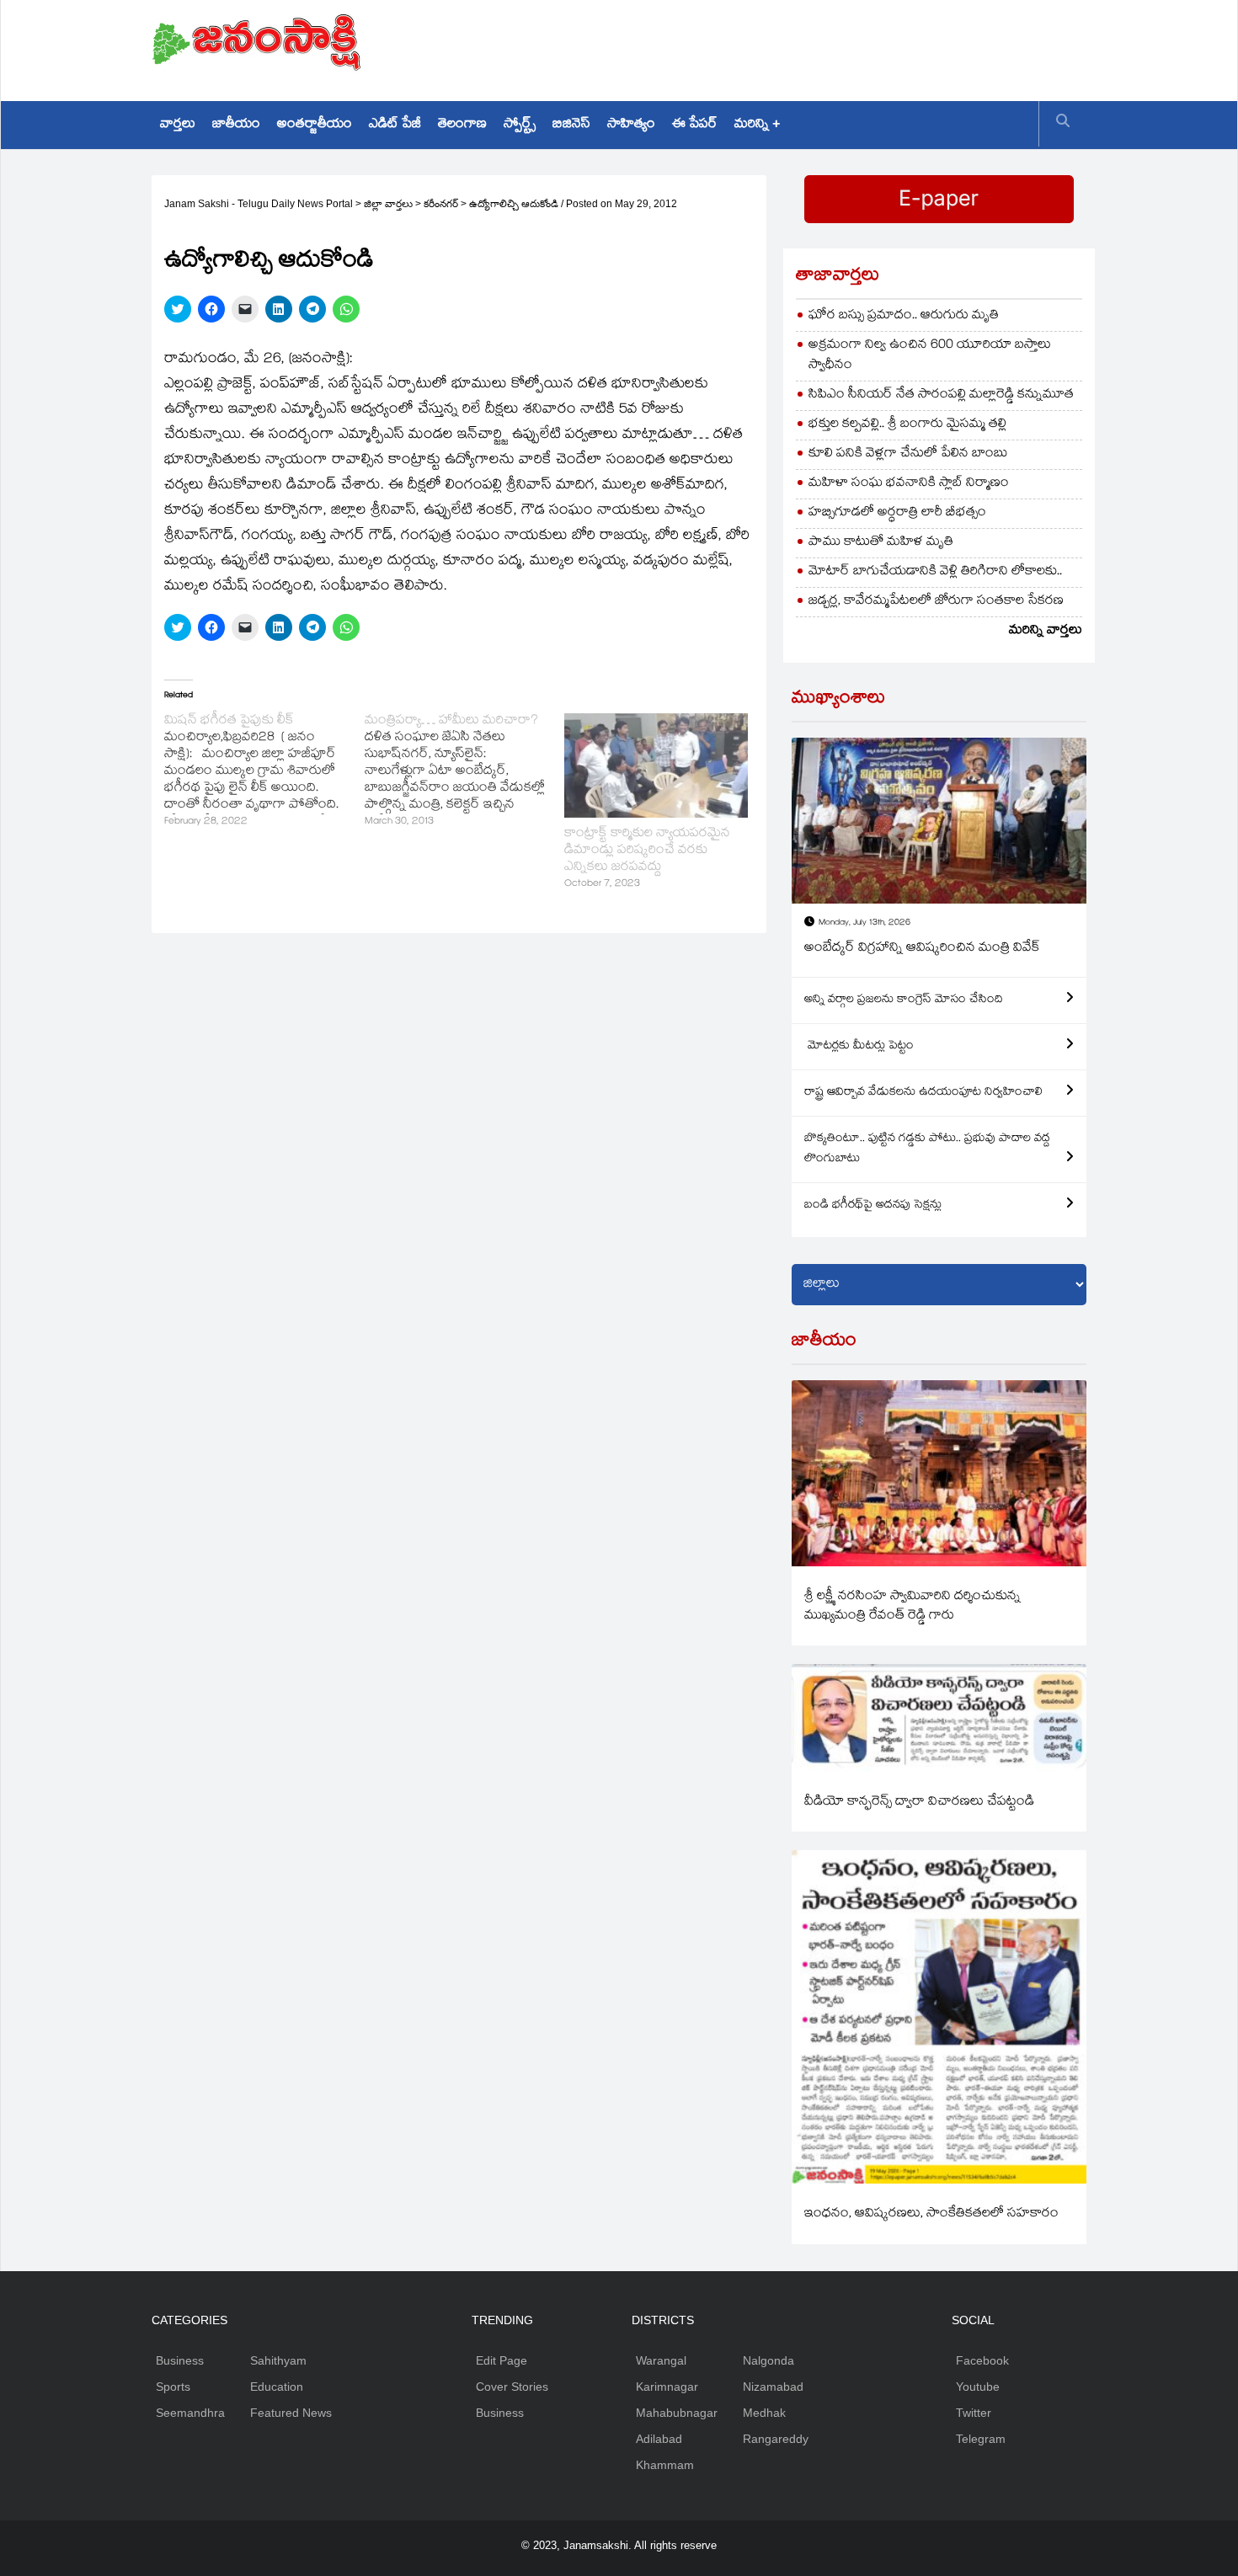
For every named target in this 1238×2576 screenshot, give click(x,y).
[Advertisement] (780, 46)
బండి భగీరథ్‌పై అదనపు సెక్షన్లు (873, 1206)
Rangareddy (776, 2439)
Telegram (981, 2439)
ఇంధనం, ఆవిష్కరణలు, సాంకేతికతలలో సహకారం (931, 2214)
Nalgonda (768, 2360)
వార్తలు (178, 125)
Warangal (661, 2360)
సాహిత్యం (631, 125)
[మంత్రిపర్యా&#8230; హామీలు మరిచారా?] (465, 772)
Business (180, 2360)
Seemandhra (190, 2413)
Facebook (982, 2360)
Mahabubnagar (677, 2413)
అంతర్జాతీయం (315, 125)
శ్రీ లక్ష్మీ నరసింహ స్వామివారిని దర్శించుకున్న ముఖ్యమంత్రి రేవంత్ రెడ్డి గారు (912, 1607)
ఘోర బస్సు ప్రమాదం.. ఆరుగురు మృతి (904, 316)
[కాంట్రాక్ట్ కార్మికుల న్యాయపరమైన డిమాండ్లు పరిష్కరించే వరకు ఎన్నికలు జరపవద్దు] (656, 765)
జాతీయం (236, 125)
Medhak (764, 2413)
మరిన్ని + (757, 125)
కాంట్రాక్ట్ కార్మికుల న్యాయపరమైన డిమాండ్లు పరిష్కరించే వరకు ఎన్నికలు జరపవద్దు (647, 851)
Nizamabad (773, 2387)
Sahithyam (278, 2360)
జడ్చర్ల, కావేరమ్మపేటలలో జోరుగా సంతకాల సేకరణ (936, 602)
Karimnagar (667, 2387)
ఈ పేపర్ (695, 125)
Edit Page (502, 2360)
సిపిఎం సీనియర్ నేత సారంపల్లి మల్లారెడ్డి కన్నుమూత (941, 395)
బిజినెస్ (571, 125)
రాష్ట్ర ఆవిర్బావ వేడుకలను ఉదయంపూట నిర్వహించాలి (923, 1093)
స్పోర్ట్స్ (520, 125)
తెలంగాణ (462, 125)
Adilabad (659, 2439)
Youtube (978, 2387)
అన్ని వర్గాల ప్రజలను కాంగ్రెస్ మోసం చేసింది (904, 1000)
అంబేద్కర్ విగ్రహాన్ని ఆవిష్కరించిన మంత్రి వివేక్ (922, 949)
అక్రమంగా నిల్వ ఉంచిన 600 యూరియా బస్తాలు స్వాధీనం (930, 356)
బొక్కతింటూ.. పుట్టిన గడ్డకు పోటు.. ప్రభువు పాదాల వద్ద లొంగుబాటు (927, 1149)
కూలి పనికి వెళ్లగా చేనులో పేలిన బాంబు (908, 454)
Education (277, 2387)
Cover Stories (512, 2387)
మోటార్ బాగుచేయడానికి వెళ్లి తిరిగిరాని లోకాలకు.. (935, 572)
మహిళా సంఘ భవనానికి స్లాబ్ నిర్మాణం (909, 484)
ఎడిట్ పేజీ (395, 125)
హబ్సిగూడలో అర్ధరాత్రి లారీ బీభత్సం (897, 513)
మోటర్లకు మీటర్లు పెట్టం (859, 1047)
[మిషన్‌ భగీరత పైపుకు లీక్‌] (264, 772)
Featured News (291, 2413)
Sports (173, 2387)
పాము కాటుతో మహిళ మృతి (881, 543)
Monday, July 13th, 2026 (864, 923)
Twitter (974, 2413)
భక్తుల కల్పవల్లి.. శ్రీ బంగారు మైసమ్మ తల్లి (907, 425)
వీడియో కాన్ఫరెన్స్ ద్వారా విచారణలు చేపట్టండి (919, 1803)
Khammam (665, 2465)
